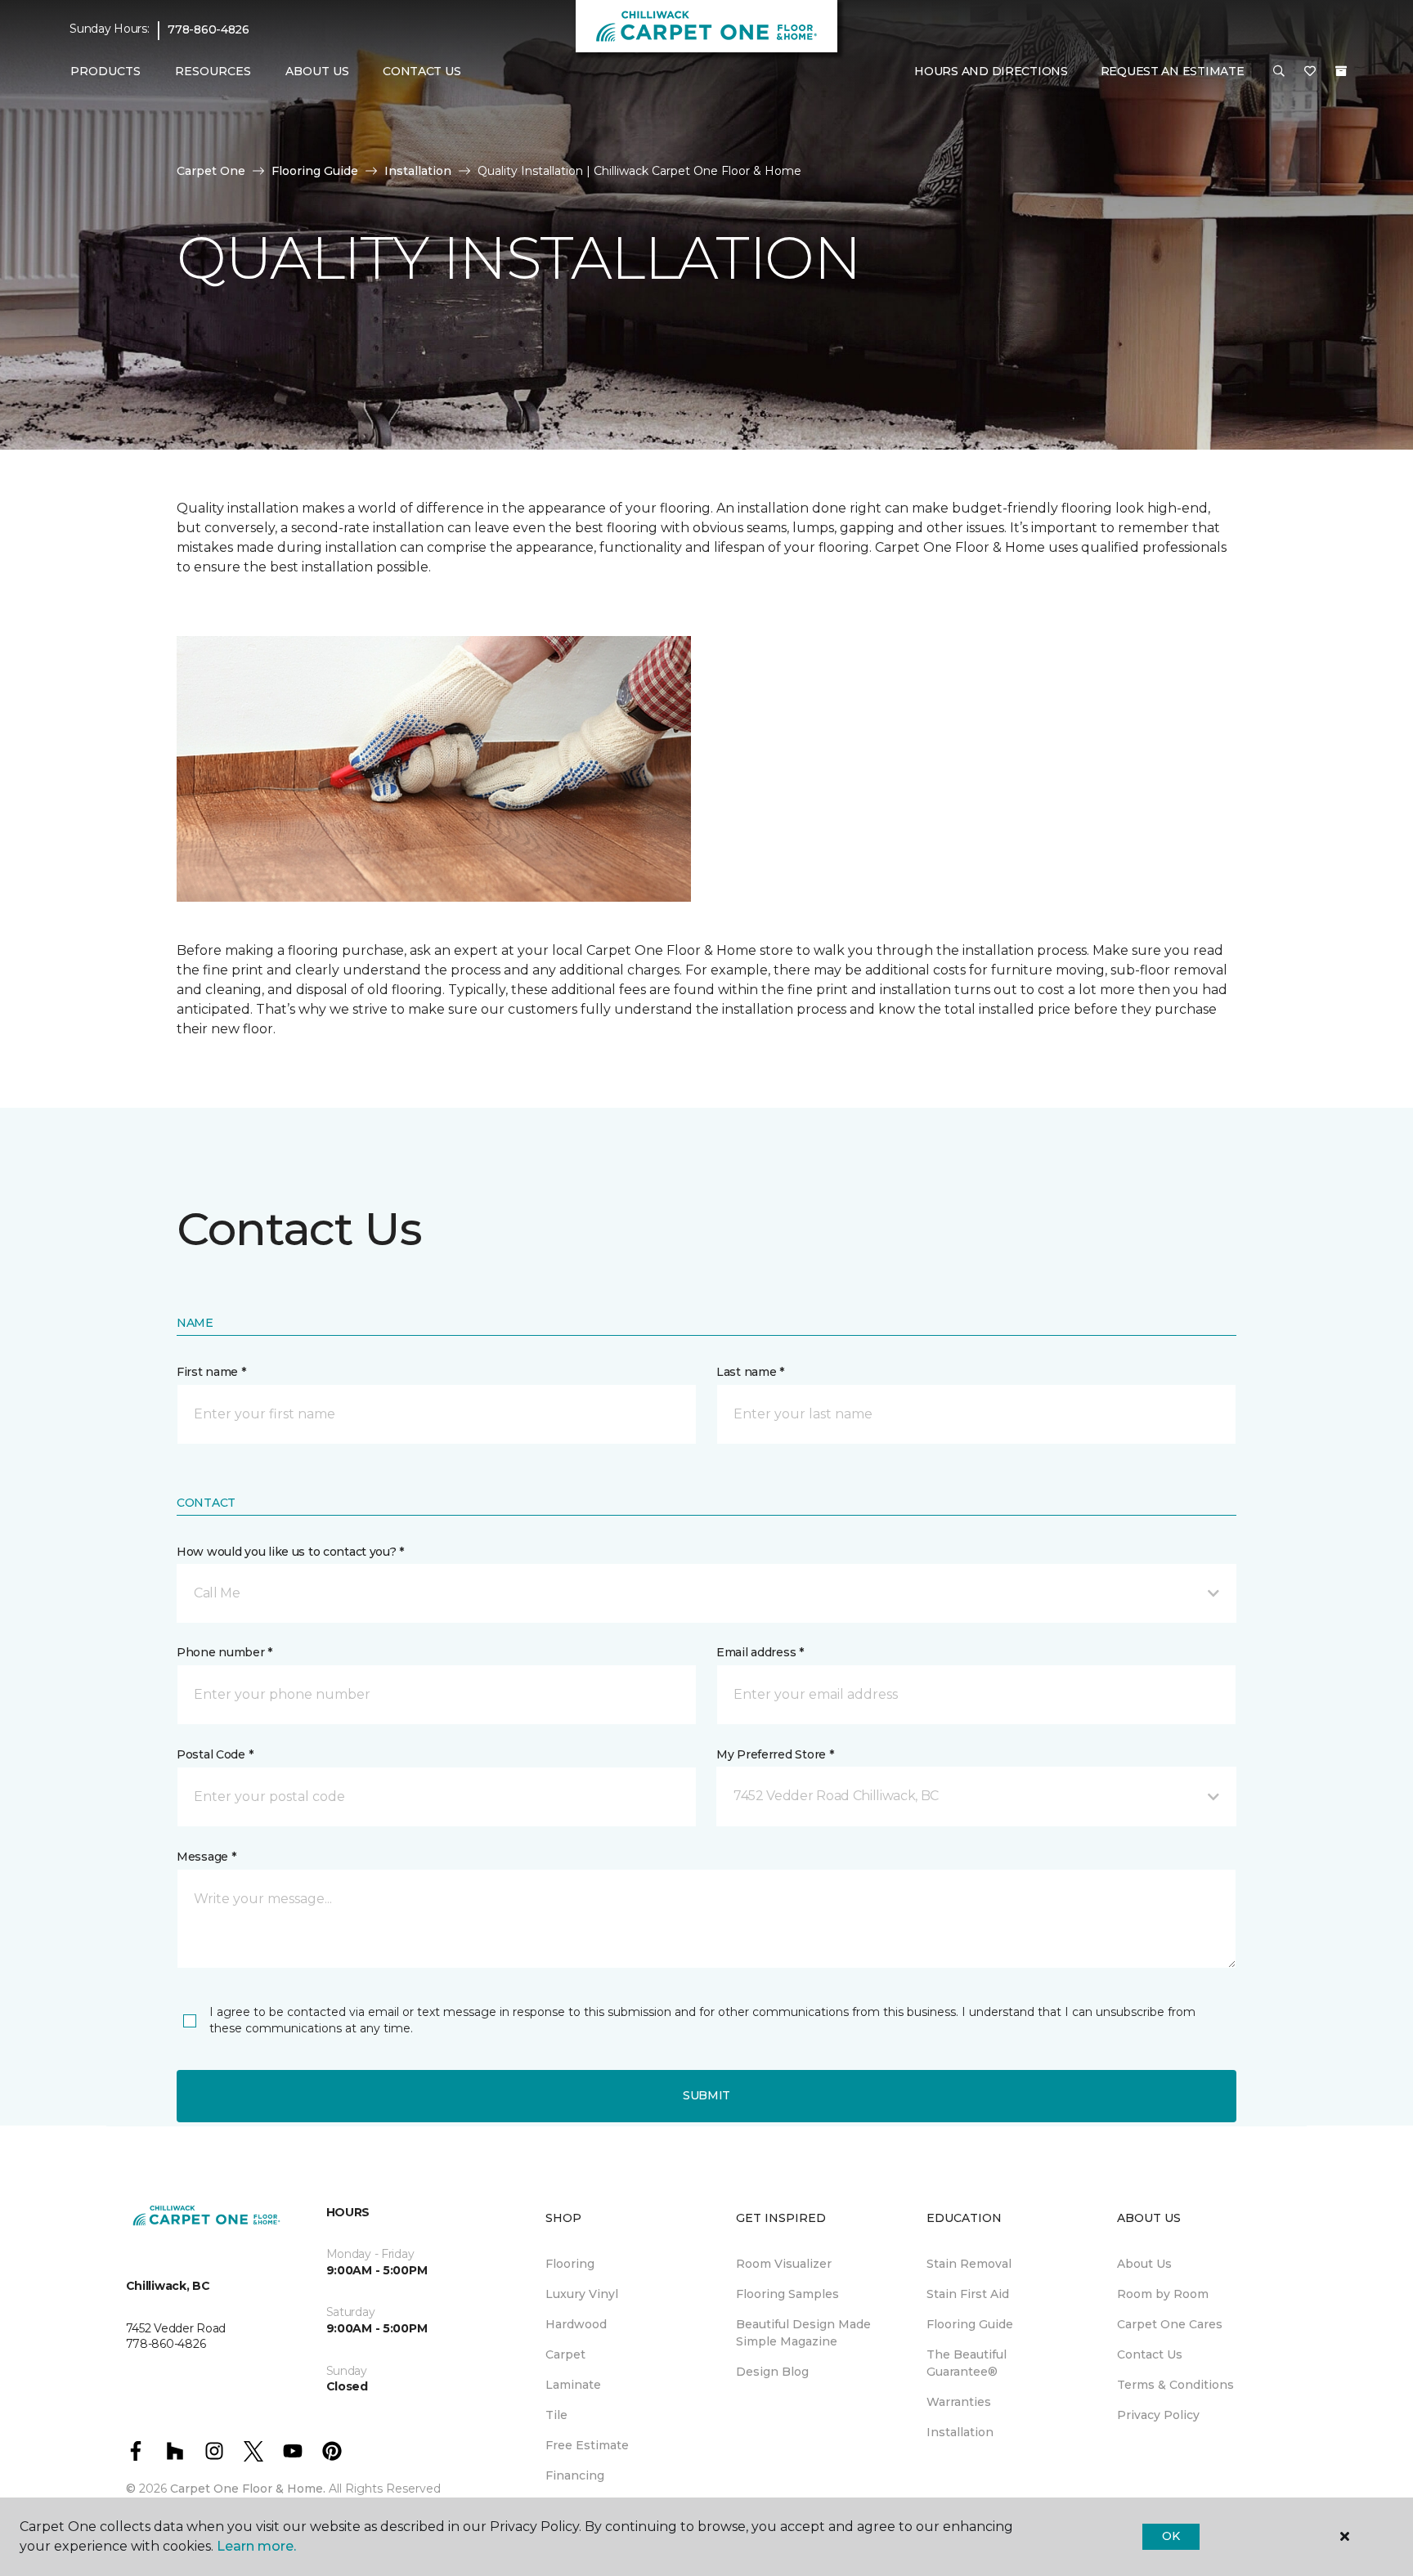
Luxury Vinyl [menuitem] (582, 2294)
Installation (418, 171)
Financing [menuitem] (575, 2475)
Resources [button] (213, 71)
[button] (1279, 72)
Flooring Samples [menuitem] (787, 2294)
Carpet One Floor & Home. (248, 2489)
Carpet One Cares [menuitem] (1170, 2324)
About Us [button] (317, 71)
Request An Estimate (1173, 71)
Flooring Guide (315, 171)
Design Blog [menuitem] (772, 2372)
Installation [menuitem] (960, 2432)
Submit (706, 2095)
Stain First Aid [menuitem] (968, 2294)
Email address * (760, 1652)
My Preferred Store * (775, 1754)
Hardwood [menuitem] (576, 2324)
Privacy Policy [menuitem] (1158, 2415)
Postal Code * (215, 1754)
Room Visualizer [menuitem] (784, 2264)
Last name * (750, 1372)
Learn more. (256, 2546)
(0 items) (1341, 71)
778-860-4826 (209, 29)
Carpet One (211, 171)
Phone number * (224, 1652)
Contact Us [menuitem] (422, 71)
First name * (211, 1372)
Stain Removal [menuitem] (969, 2264)
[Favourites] (1310, 72)
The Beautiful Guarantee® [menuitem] (967, 2363)
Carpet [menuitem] (565, 2354)
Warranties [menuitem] (959, 2402)
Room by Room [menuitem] (1163, 2294)
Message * (206, 1857)
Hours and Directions (991, 71)
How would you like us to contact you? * (290, 1552)
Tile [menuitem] (556, 2415)
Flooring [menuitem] (570, 2264)
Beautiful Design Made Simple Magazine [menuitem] (803, 2333)
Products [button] (105, 71)
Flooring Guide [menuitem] (970, 2324)
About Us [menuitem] (1144, 2264)
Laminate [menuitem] (573, 2385)
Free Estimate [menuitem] (587, 2445)
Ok (1171, 2536)
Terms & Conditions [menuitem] (1175, 2385)
